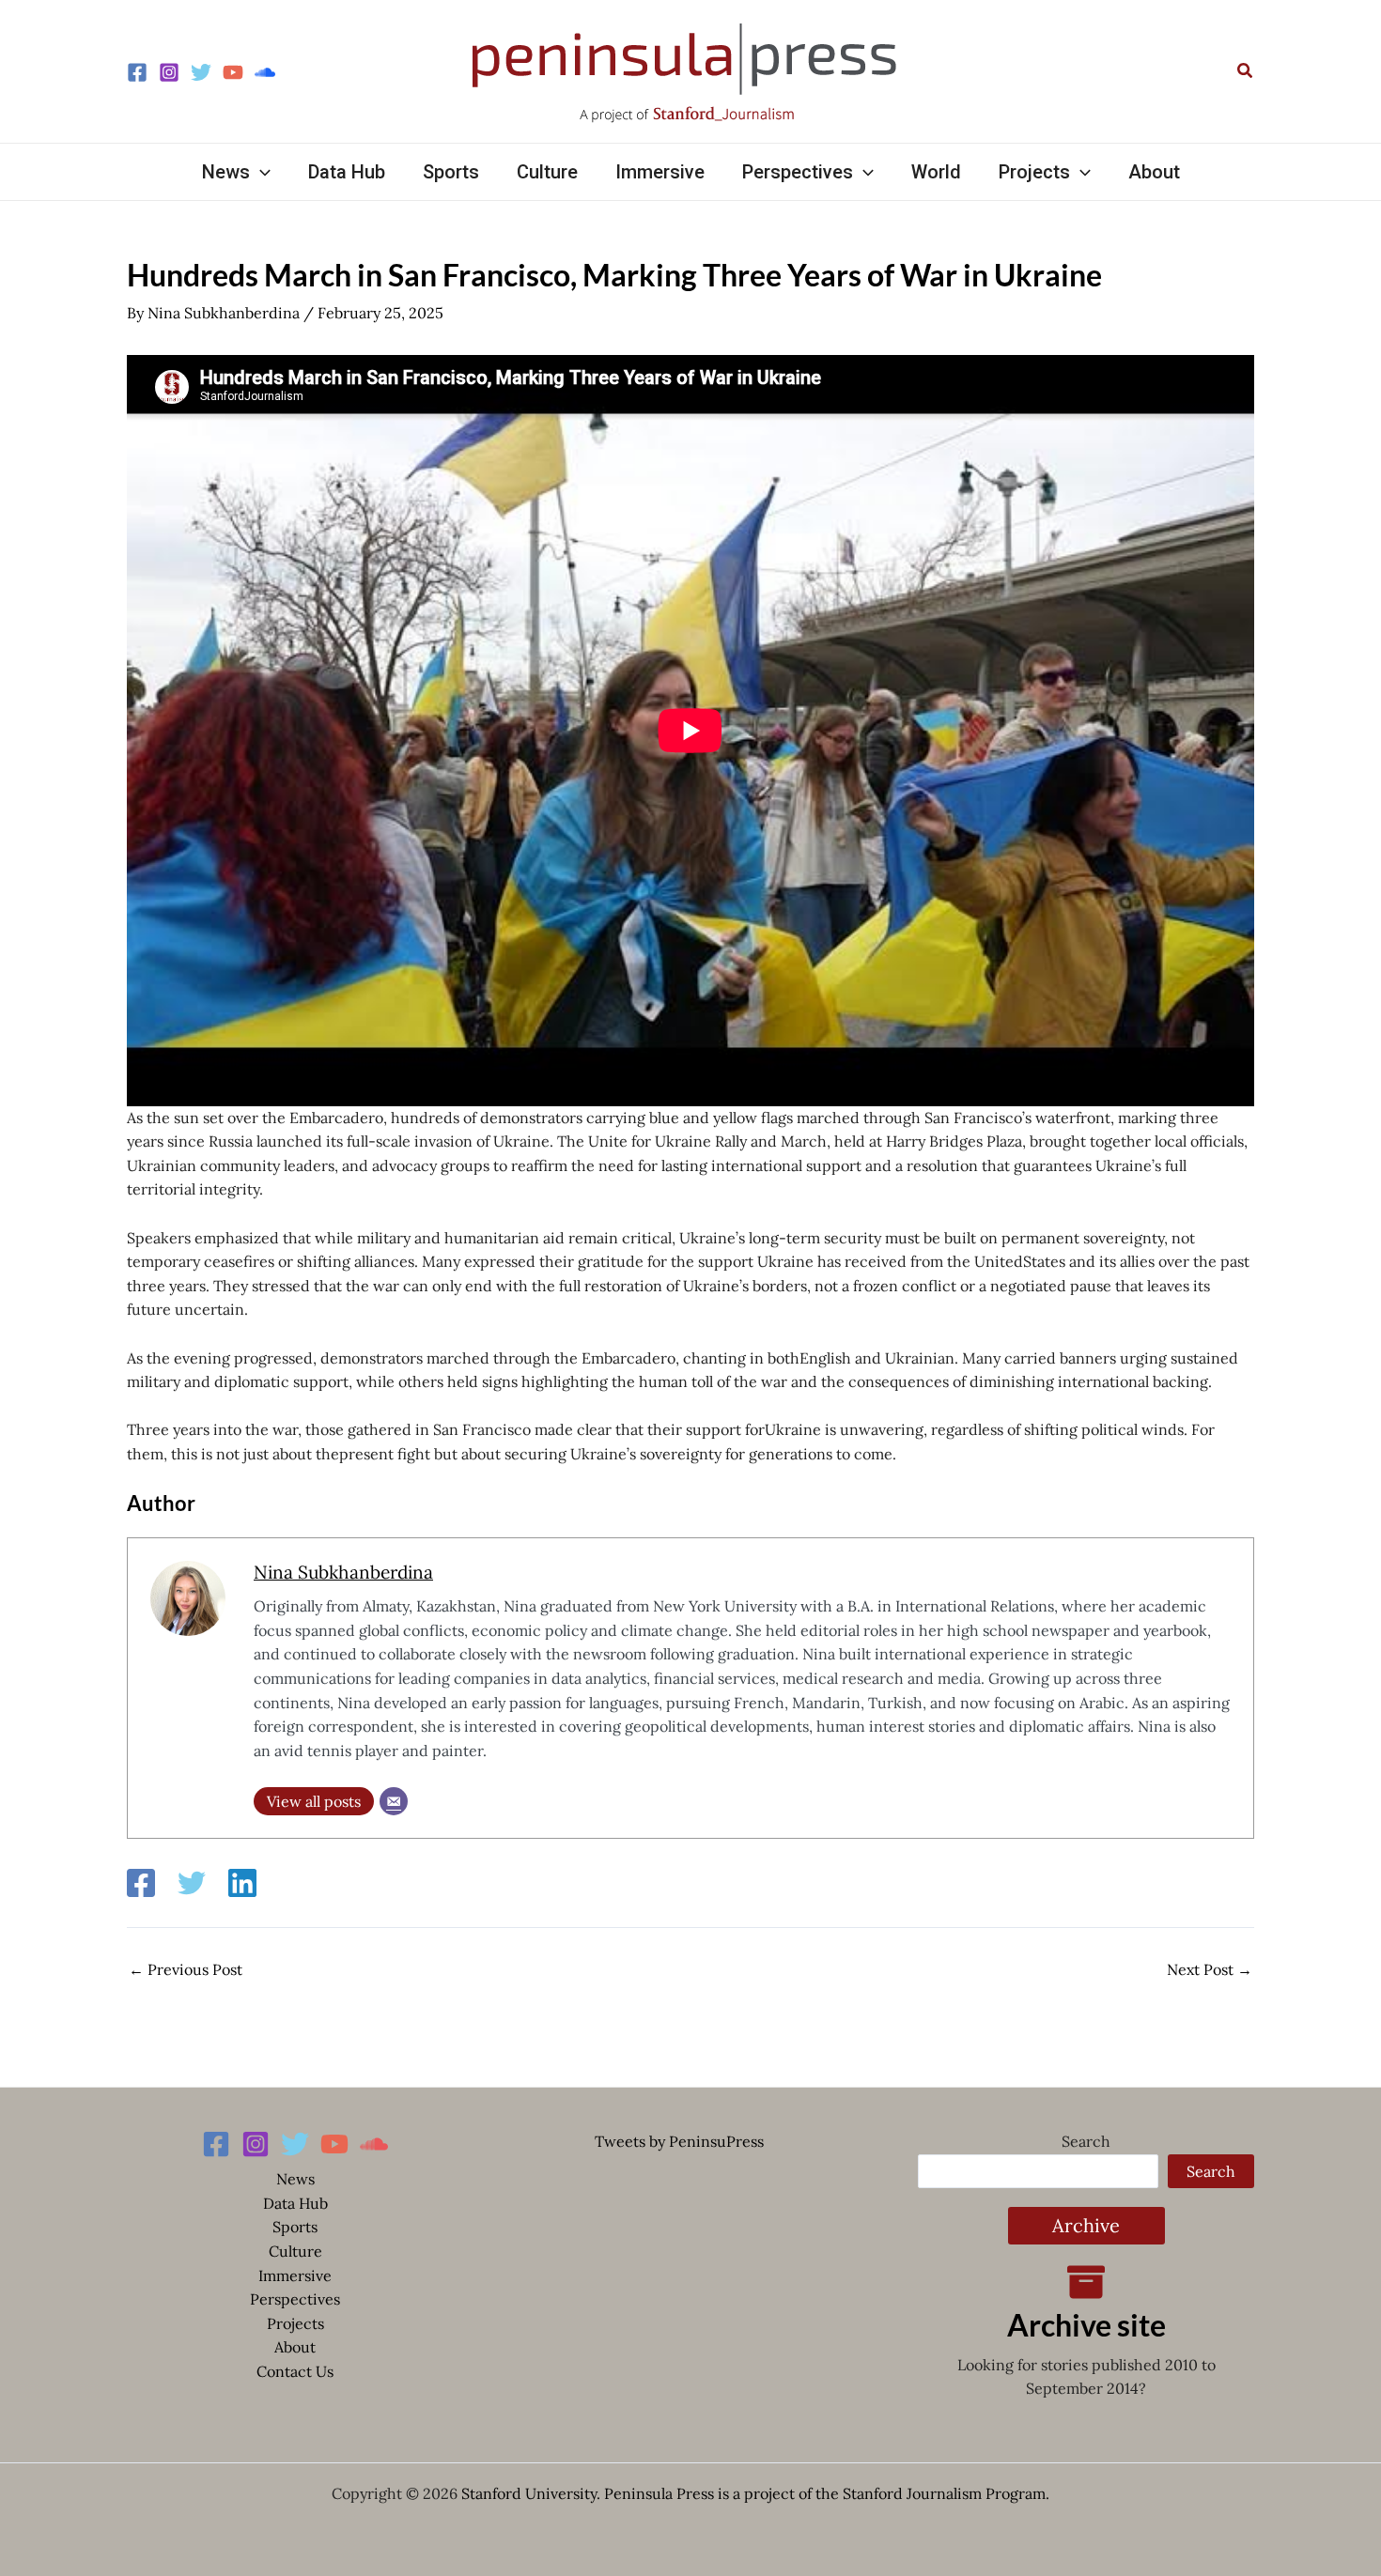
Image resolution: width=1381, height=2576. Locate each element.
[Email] (394, 1801)
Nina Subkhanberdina (343, 1572)
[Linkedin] (242, 1883)
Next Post (1210, 1969)
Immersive (295, 2275)
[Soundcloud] (265, 72)
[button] (1246, 71)
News (295, 2179)
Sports (295, 2227)
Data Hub (295, 2203)
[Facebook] (137, 72)
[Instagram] (169, 72)
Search (1086, 2141)
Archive (1086, 2225)
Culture (295, 2251)
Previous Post (186, 1969)
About (295, 2347)
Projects (295, 2323)
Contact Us (295, 2371)
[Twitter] (201, 72)
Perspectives (295, 2299)
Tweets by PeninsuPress (679, 2141)
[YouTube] (233, 72)
